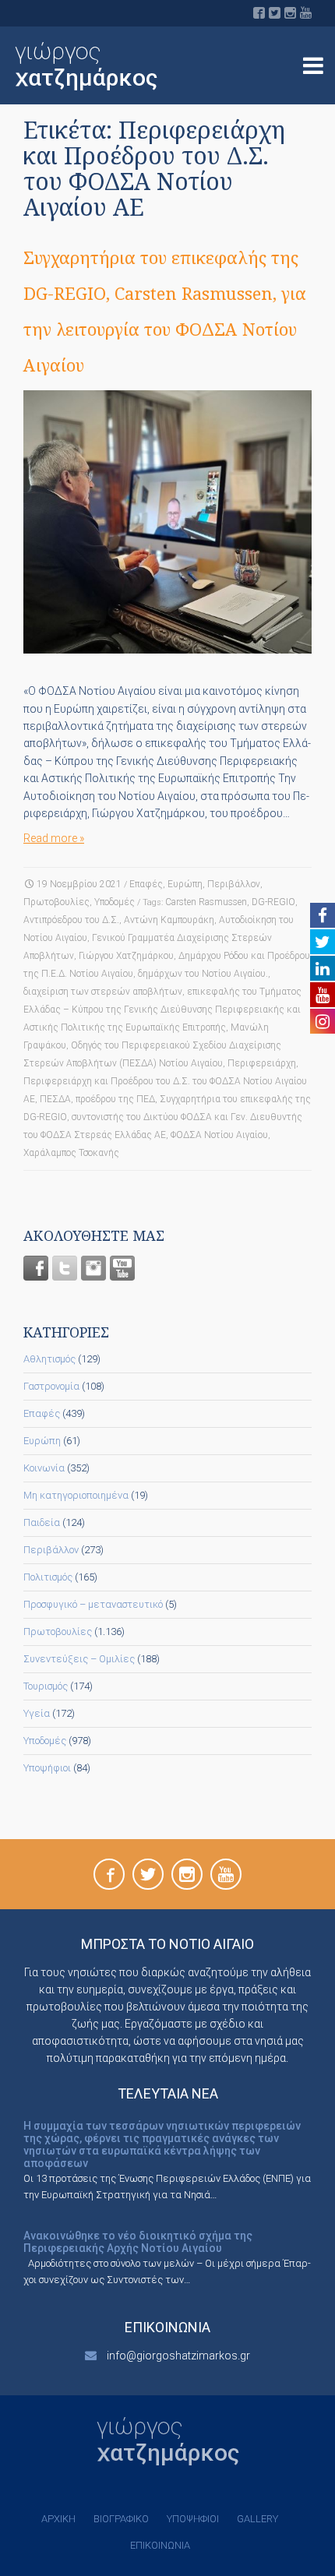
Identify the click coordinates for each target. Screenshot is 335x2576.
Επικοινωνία (160, 2545)
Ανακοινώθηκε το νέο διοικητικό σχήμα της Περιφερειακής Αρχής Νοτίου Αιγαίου (138, 2242)
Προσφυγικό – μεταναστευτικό (93, 1604)
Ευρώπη (185, 884)
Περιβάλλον (234, 884)
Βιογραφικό (121, 2519)
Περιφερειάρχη (262, 1063)
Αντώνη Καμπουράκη (169, 920)
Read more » (54, 838)
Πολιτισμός (48, 1577)
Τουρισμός (46, 1686)
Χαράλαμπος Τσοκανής (71, 1153)
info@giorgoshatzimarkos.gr (178, 2356)
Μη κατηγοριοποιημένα (76, 1495)
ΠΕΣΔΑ (55, 1099)
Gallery (257, 2519)
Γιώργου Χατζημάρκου (126, 956)
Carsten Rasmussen (206, 902)
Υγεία (37, 1713)
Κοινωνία (44, 1468)
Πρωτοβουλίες (56, 902)
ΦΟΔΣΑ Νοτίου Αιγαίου (219, 1135)
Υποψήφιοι (47, 1768)
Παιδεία (42, 1522)
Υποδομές (115, 902)
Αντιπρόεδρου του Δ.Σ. (71, 920)
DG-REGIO (273, 902)
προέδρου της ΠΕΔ (115, 1099)
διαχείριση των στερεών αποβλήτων (103, 992)
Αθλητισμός (49, 1359)
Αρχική (58, 2519)
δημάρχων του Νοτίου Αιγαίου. (203, 974)
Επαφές (146, 884)
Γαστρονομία (51, 1386)
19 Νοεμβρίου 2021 (79, 884)
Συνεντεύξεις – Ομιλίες (79, 1659)
